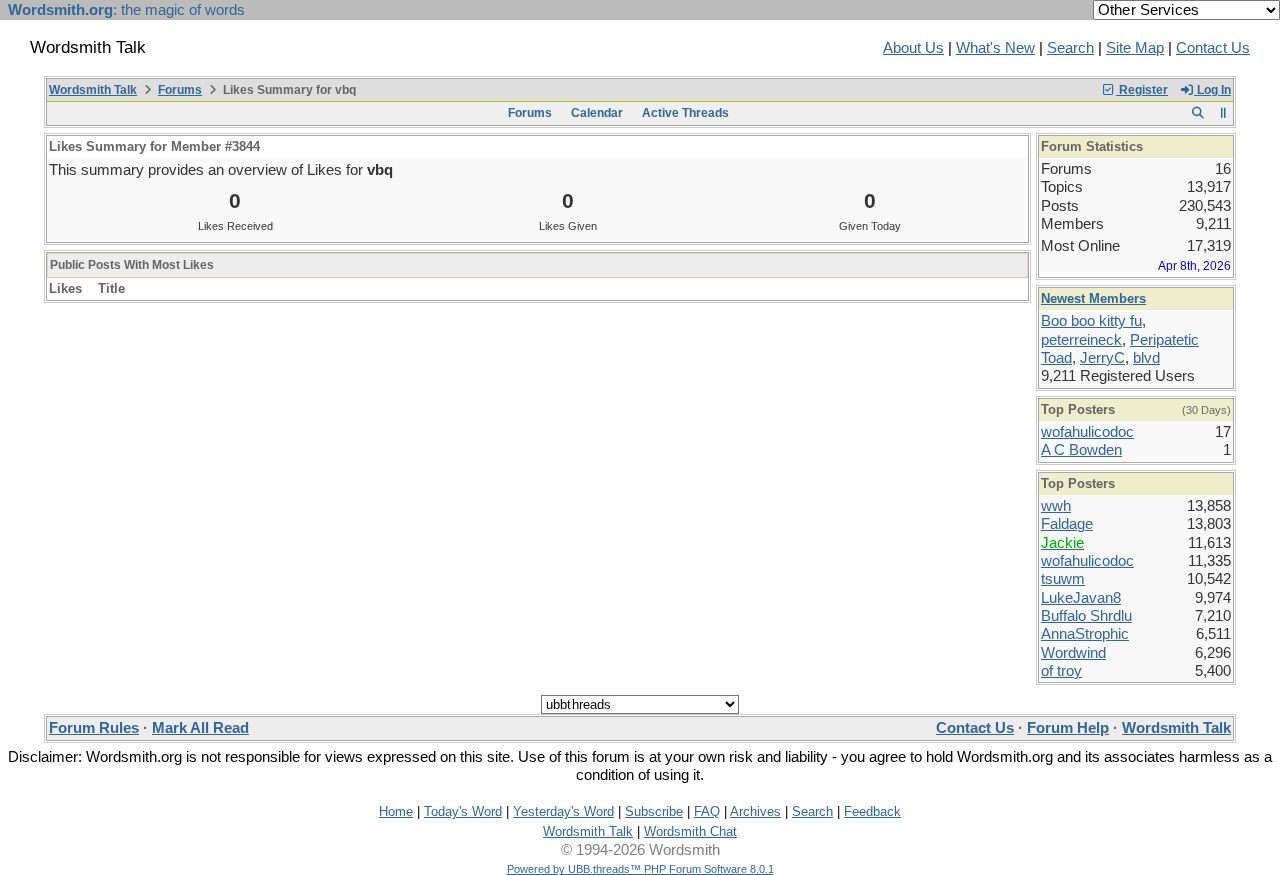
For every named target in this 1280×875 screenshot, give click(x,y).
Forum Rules (94, 728)
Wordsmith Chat (690, 831)
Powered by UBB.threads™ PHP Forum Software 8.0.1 (640, 869)
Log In (1212, 90)
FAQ (707, 811)
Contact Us (1213, 48)
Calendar (597, 113)
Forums (180, 90)
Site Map (1135, 48)
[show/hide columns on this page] (1223, 113)
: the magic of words (126, 10)
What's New (995, 48)
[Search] (1197, 113)
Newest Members (1093, 298)
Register (1142, 90)
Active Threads (685, 113)
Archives (755, 811)
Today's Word (463, 811)
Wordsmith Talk (93, 90)
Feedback (872, 811)
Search (1070, 48)
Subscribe (654, 811)
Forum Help (1068, 728)
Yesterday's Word (563, 811)
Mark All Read (200, 728)
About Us (913, 48)
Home (396, 811)
